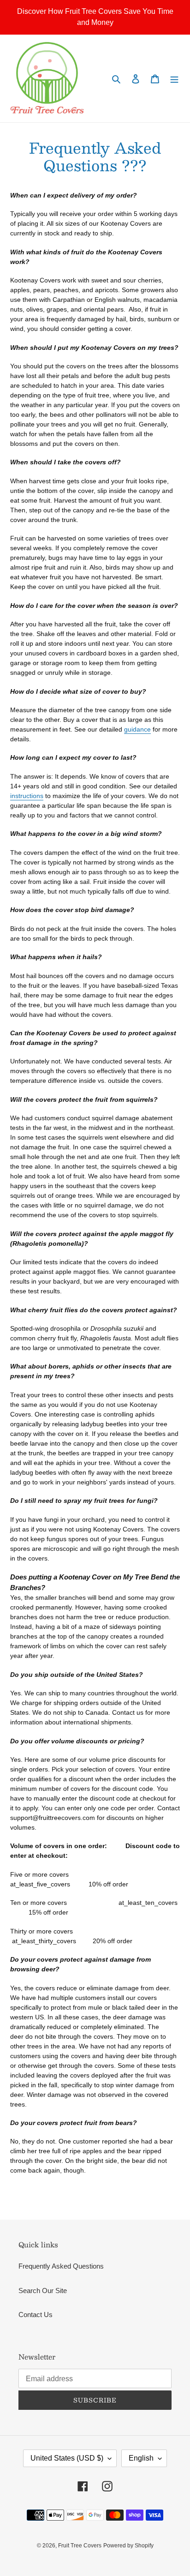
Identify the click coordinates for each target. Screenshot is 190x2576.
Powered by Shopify (128, 2546)
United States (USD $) (67, 2458)
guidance (137, 729)
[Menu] (174, 79)
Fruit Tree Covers (80, 2546)
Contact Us (36, 2315)
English (141, 2458)
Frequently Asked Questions (61, 2266)
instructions (27, 796)
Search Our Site (43, 2291)
